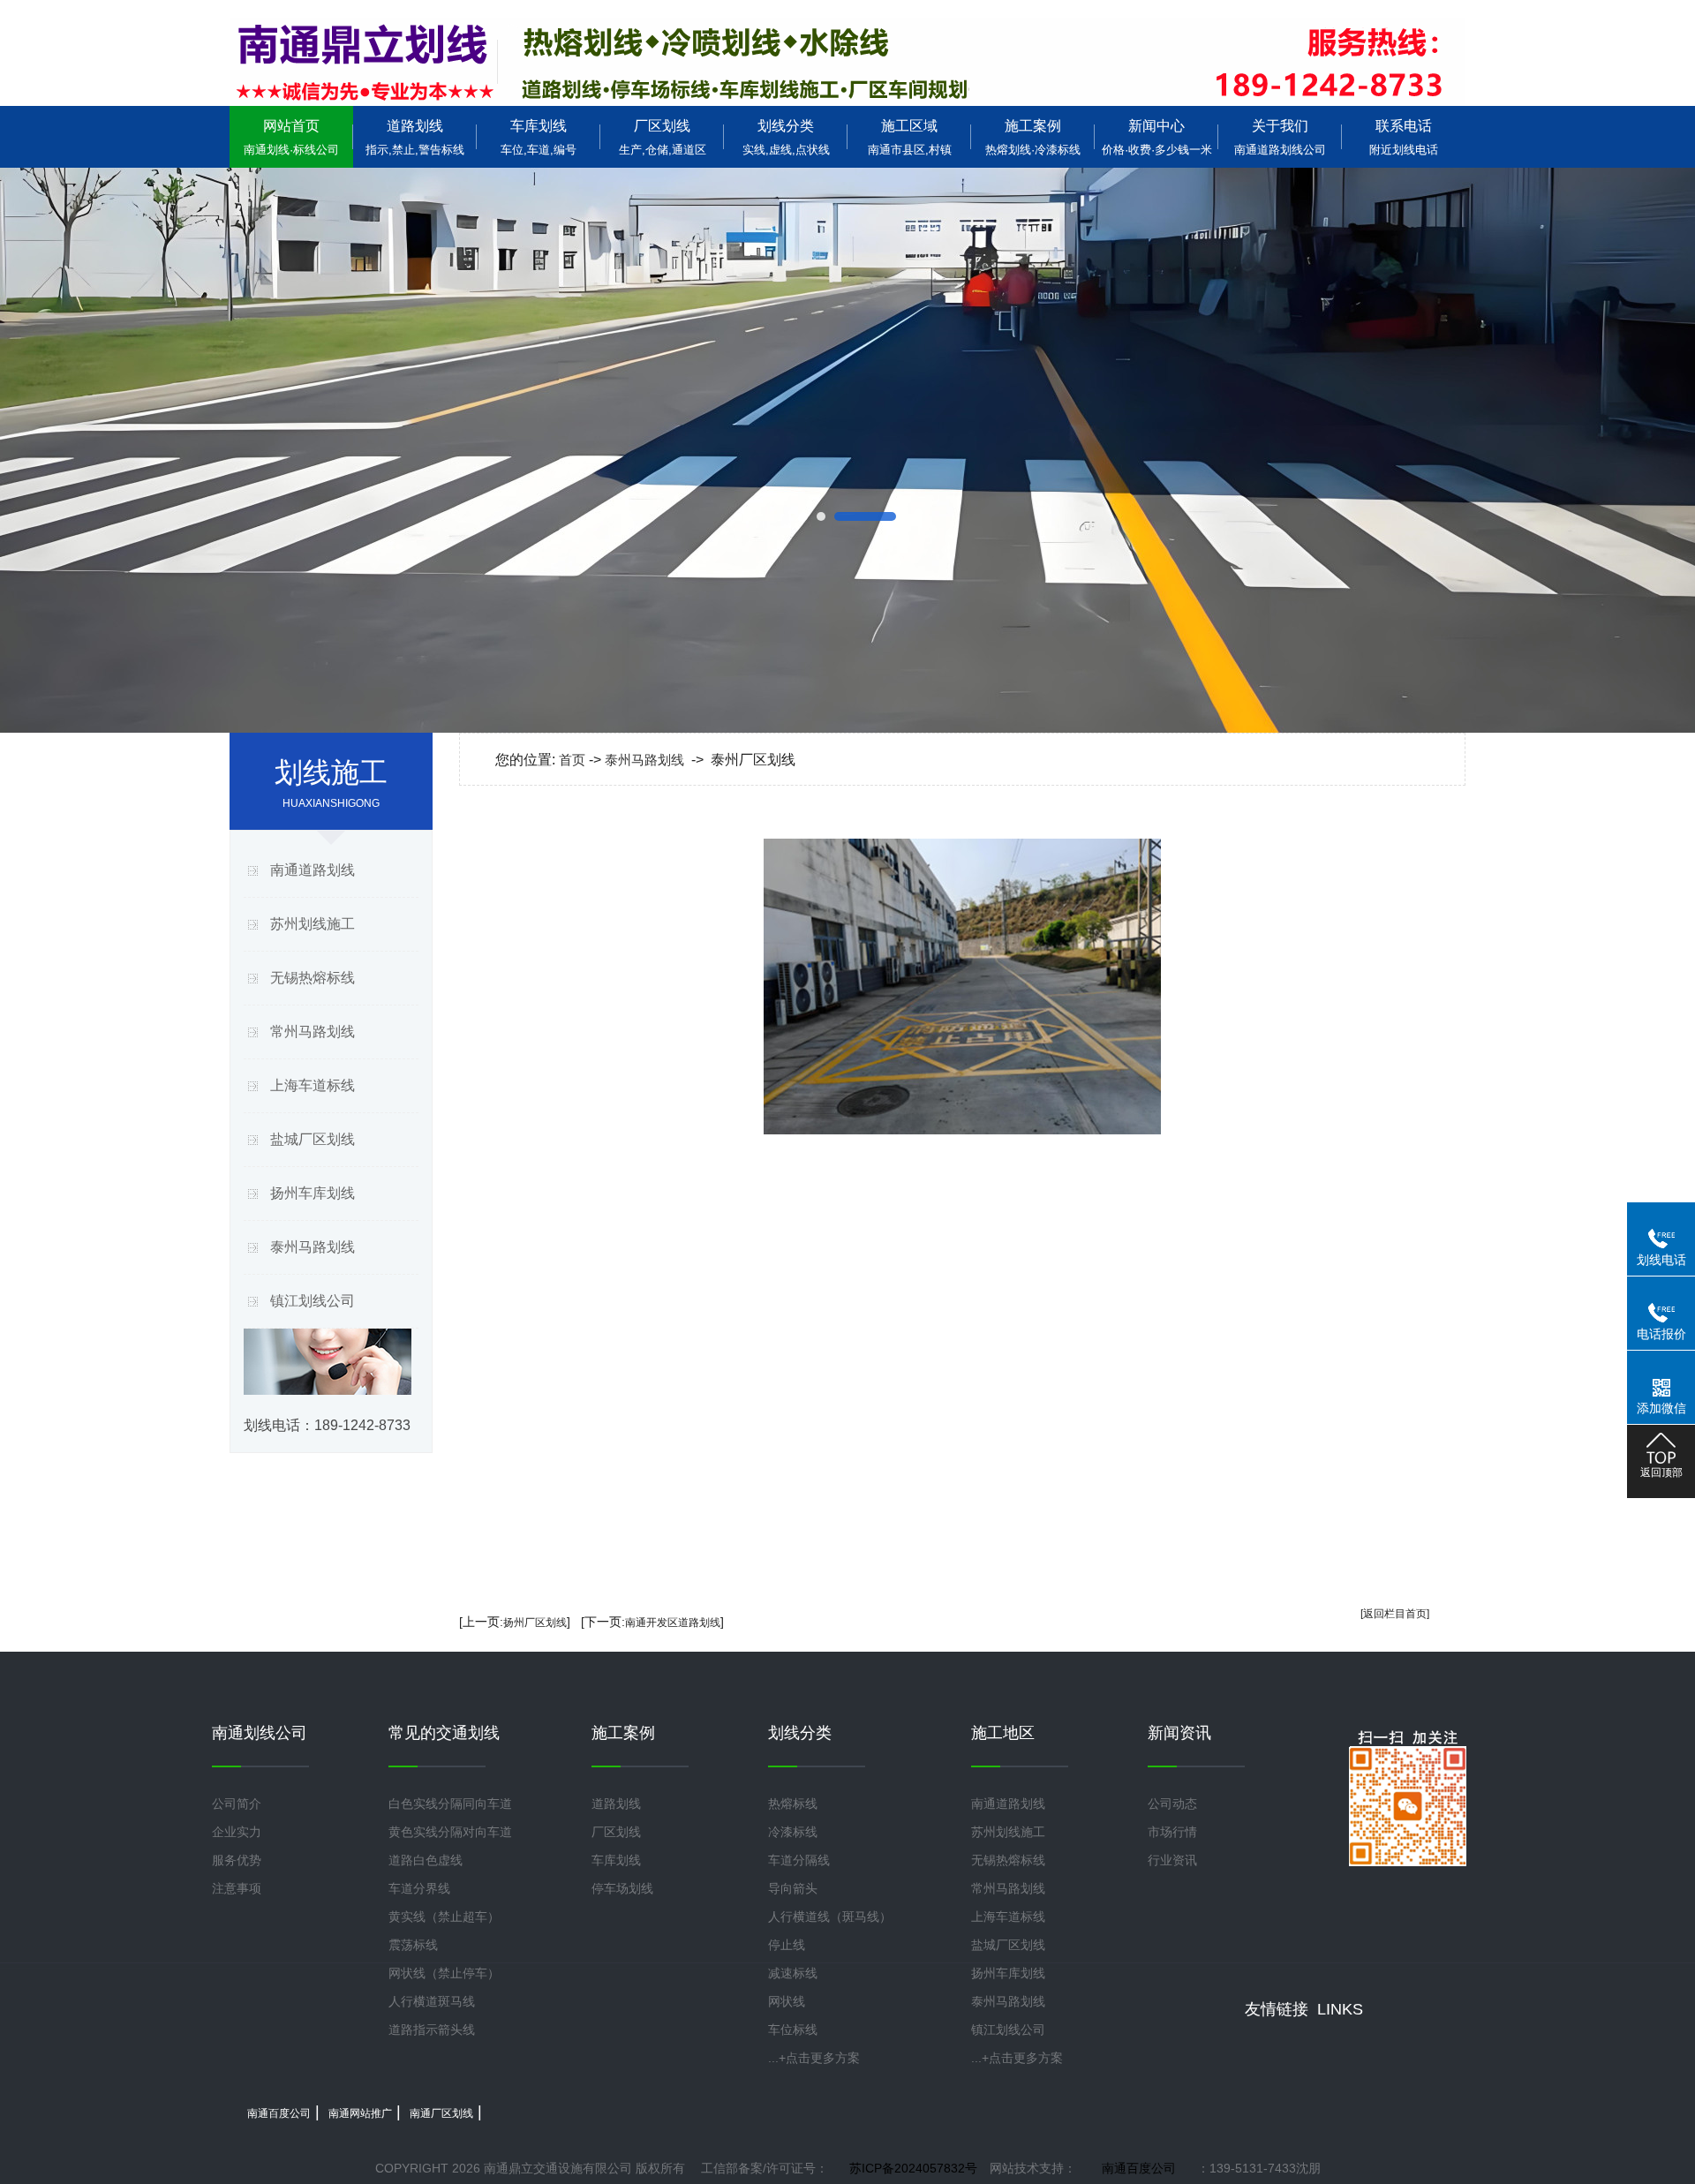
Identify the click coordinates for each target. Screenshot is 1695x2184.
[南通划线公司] (847, 62)
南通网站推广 (360, 2113)
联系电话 (1404, 137)
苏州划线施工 (313, 924)
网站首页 (291, 137)
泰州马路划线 (313, 1247)
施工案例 (1033, 137)
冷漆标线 (793, 1832)
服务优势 (237, 1860)
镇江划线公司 (313, 1301)
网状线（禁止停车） (444, 1973)
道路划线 (415, 137)
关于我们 (1280, 137)
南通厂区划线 (441, 2113)
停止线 (787, 1945)
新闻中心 (1157, 137)
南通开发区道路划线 (673, 1623)
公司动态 (1172, 1804)
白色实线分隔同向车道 (450, 1804)
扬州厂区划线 (535, 1623)
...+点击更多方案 (814, 2058)
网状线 (787, 2001)
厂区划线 (663, 137)
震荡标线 (413, 1945)
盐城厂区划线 (313, 1139)
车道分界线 (419, 1888)
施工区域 (910, 137)
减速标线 (793, 1973)
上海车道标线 (313, 1085)
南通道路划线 (313, 870)
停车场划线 (622, 1888)
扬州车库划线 (313, 1193)
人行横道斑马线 (432, 2001)
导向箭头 (793, 1888)
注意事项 (237, 1888)
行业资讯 (1172, 1860)
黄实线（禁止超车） (444, 1917)
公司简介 (237, 1804)
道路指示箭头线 (432, 2030)
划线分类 (786, 137)
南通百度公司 (279, 2113)
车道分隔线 (799, 1860)
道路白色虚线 (426, 1860)
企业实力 (237, 1832)
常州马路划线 (313, 1032)
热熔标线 (793, 1804)
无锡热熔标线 (313, 978)
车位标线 (793, 2030)
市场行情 (1172, 1832)
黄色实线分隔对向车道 (450, 1832)
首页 (572, 760)
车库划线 (539, 137)
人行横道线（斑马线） (830, 1917)
